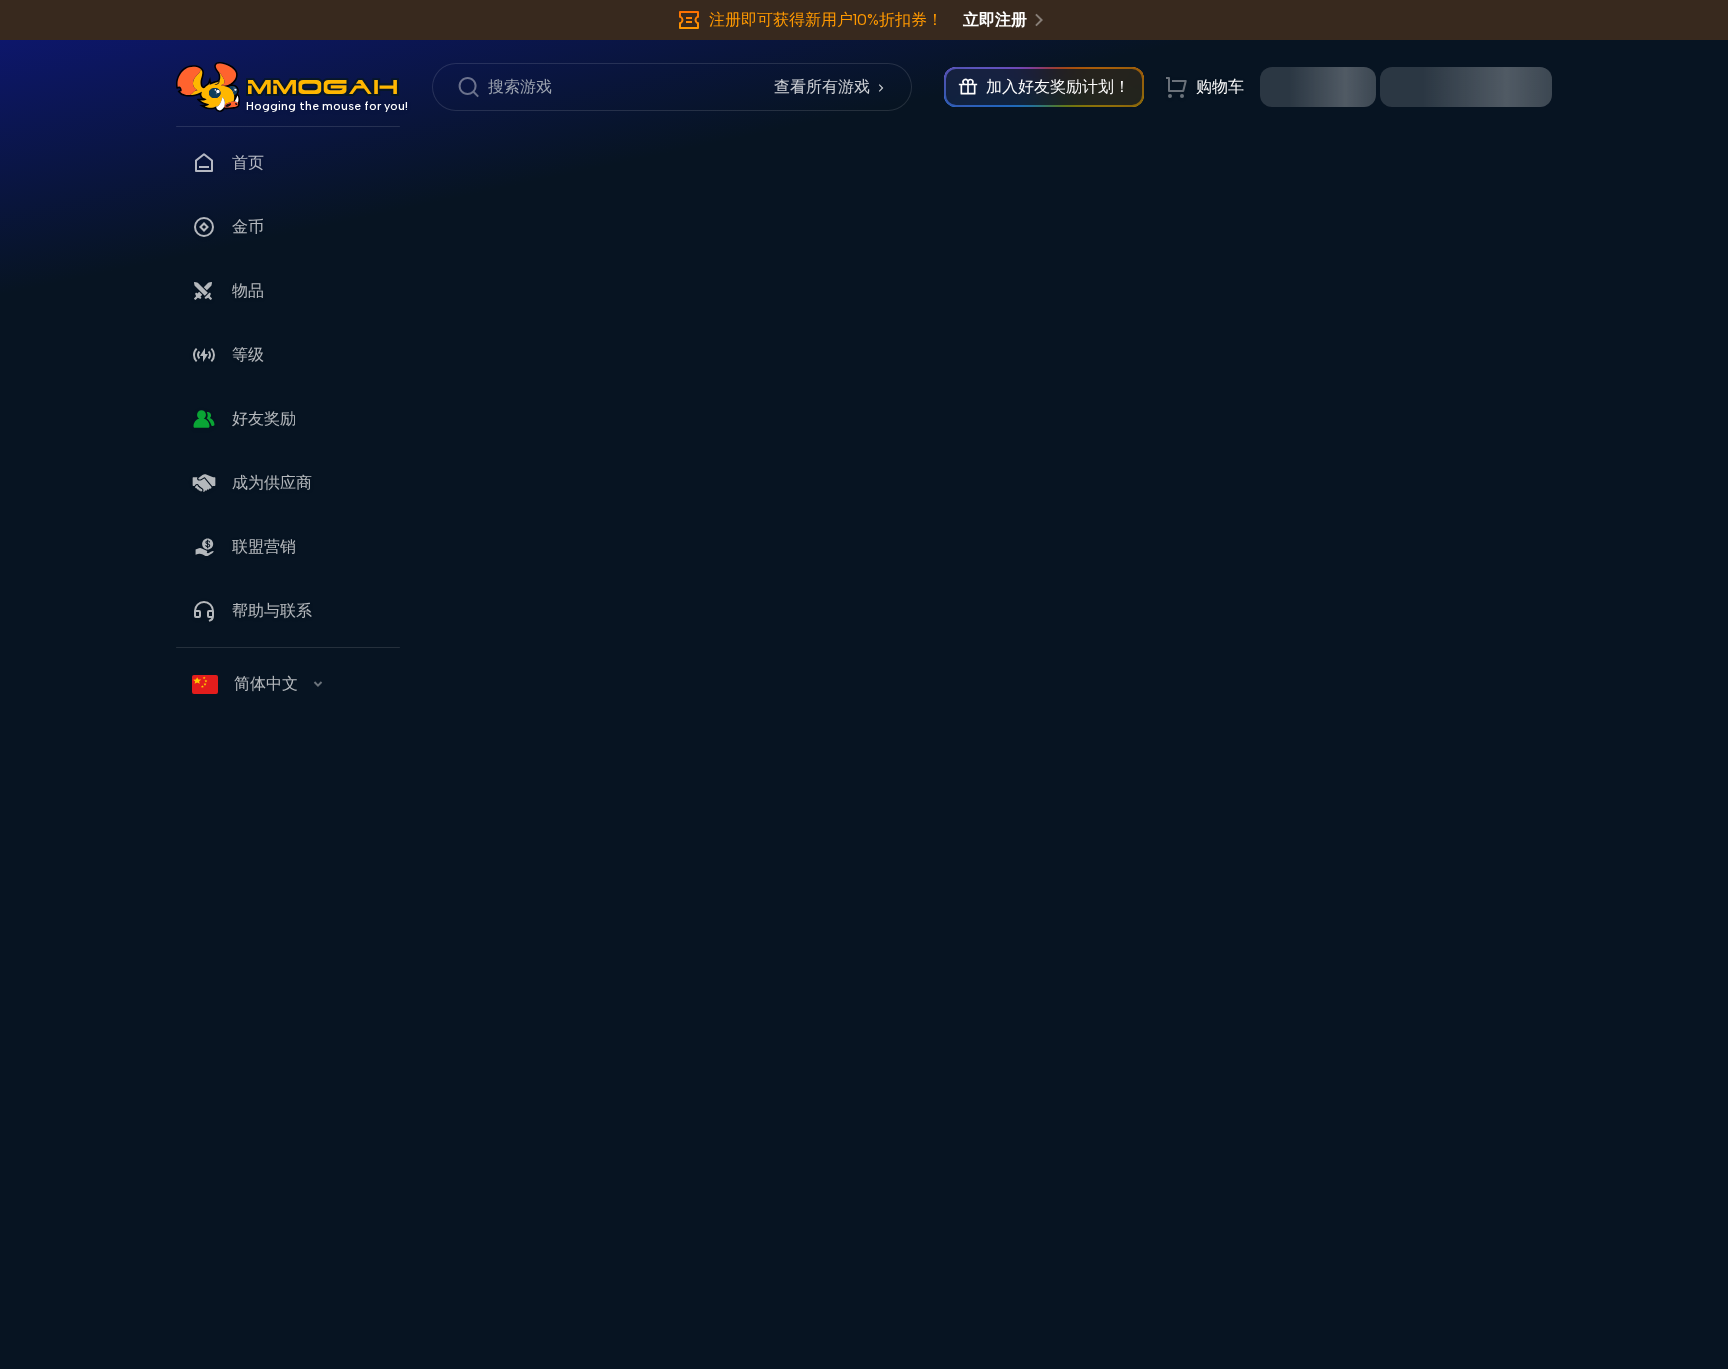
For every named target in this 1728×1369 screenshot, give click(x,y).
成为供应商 (272, 482)
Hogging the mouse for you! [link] (327, 106)
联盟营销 (264, 546)
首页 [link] (248, 162)
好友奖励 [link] (264, 418)
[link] (208, 87)
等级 (248, 354)
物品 (248, 290)
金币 (248, 226)
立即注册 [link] (995, 19)
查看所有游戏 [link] (822, 86)
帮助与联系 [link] (272, 610)
